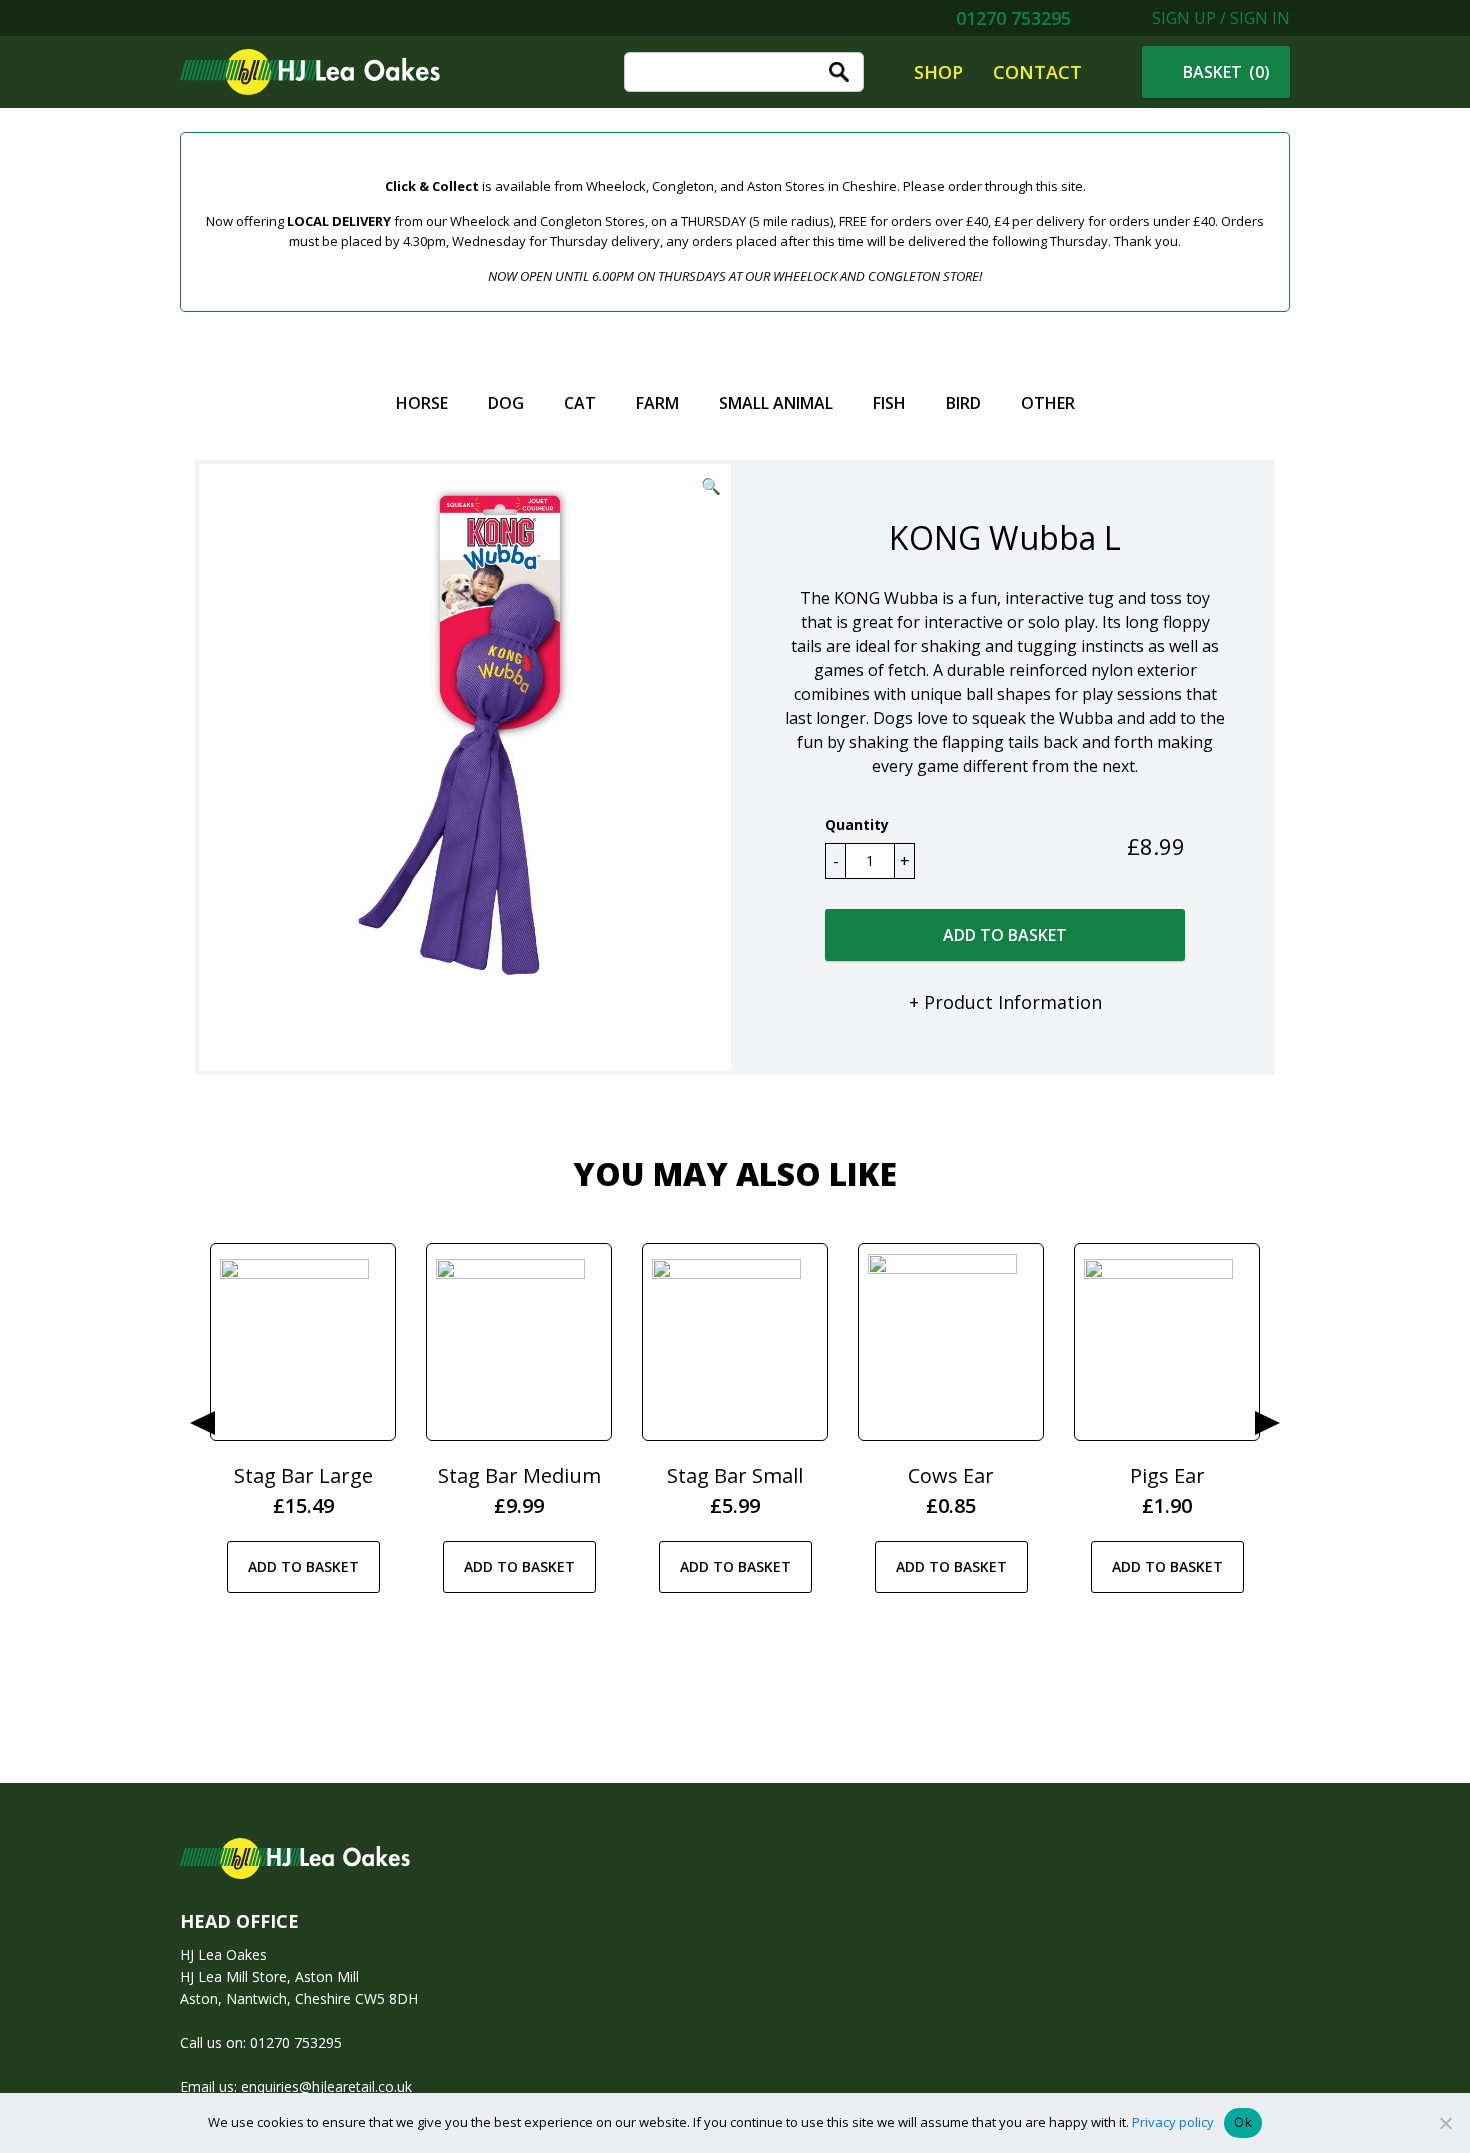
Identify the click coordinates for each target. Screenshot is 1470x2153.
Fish (889, 403)
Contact (1037, 72)
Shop (938, 72)
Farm (657, 403)
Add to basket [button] (303, 1566)
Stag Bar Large (303, 1475)
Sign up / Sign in (1219, 18)
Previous (202, 1423)
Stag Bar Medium (519, 1475)
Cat (580, 403)
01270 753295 (1011, 18)
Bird (963, 403)
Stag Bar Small (735, 1475)
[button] (711, 486)
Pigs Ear (1167, 1475)
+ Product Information (1005, 1002)
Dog (506, 403)
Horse (422, 403)
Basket (1224, 72)
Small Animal (776, 403)
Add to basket (1005, 935)
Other (1048, 403)
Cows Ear (951, 1475)
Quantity (857, 824)
